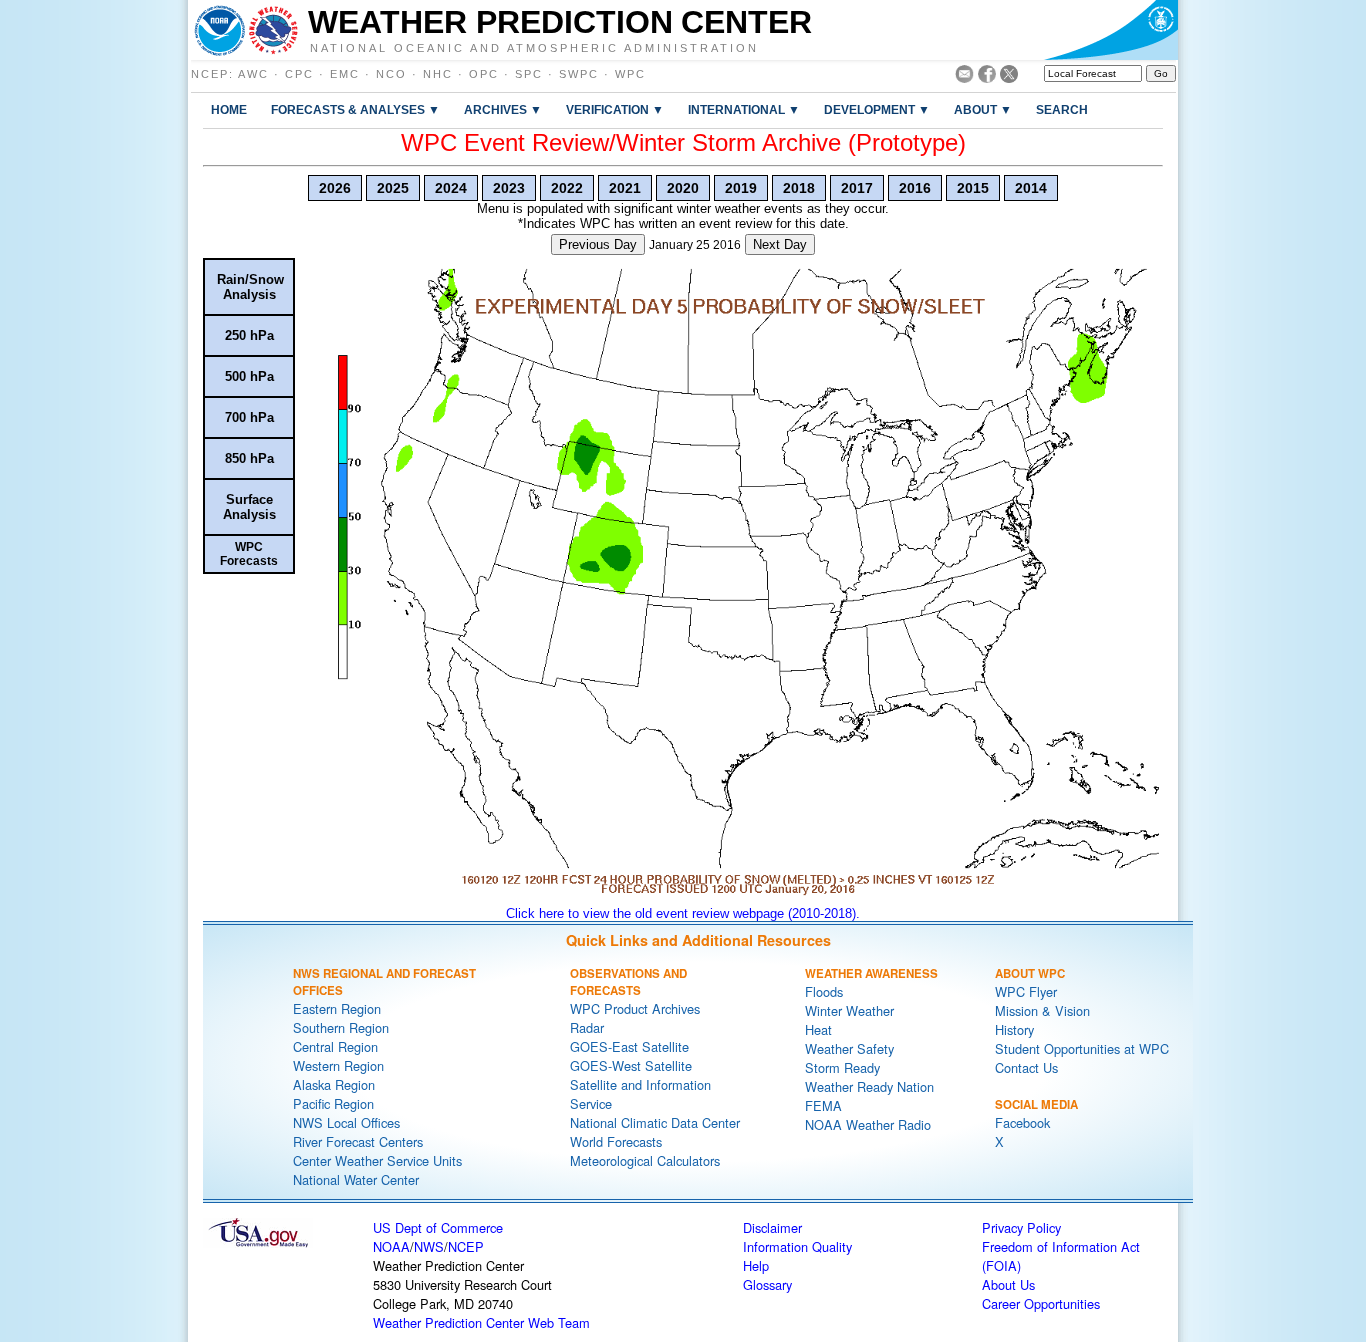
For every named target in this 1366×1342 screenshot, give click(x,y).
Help (756, 1265)
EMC (345, 74)
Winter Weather (849, 1010)
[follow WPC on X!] (1009, 77)
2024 (451, 188)
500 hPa (249, 376)
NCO (391, 74)
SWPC (579, 74)
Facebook (1022, 1122)
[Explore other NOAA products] (220, 30)
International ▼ (744, 109)
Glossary (767, 1284)
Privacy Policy (1021, 1227)
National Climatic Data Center (655, 1122)
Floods (824, 991)
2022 (567, 188)
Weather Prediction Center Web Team (481, 1322)
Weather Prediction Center (560, 22)
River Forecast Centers (358, 1141)
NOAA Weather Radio (868, 1124)
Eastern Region (337, 1008)
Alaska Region (334, 1084)
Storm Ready (842, 1067)
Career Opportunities (1041, 1303)
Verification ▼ (615, 109)
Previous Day (598, 244)
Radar (587, 1027)
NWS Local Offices (346, 1122)
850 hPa (249, 458)
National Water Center (356, 1179)
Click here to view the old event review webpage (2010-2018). (683, 913)
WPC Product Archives (635, 1008)
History (1014, 1029)
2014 (1031, 188)
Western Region (338, 1065)
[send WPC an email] (964, 77)
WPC (630, 74)
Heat (818, 1029)
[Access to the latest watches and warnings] (273, 30)
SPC (529, 74)
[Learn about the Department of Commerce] (1110, 30)
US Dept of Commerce (438, 1227)
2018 (799, 188)
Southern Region (341, 1027)
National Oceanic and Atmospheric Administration (534, 47)
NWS (429, 1246)
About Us (1008, 1284)
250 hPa (249, 335)
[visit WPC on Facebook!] (987, 77)
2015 (973, 188)
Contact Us (1026, 1067)
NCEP (210, 74)
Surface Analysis (249, 507)
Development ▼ (877, 109)
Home (229, 109)
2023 (509, 188)
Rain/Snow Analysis (250, 287)
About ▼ (983, 109)
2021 (625, 188)
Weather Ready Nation (869, 1086)
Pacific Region (333, 1103)
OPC (484, 74)
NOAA (391, 1246)
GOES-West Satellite (631, 1065)
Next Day (780, 244)
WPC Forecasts (249, 554)
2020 (683, 188)
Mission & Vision (1042, 1010)
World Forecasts (616, 1141)
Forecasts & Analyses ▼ (355, 109)
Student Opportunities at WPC (1082, 1048)
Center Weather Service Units (377, 1160)
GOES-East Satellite (629, 1046)
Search (1062, 109)
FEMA (823, 1105)
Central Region (335, 1046)
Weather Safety (849, 1048)
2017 (857, 188)
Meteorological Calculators (645, 1160)
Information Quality (797, 1246)
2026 (335, 188)
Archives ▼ (503, 109)
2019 (741, 188)
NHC (438, 74)
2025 (393, 188)
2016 (915, 188)
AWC (253, 74)
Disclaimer (772, 1227)
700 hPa (249, 417)
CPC (299, 74)
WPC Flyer (1026, 991)
